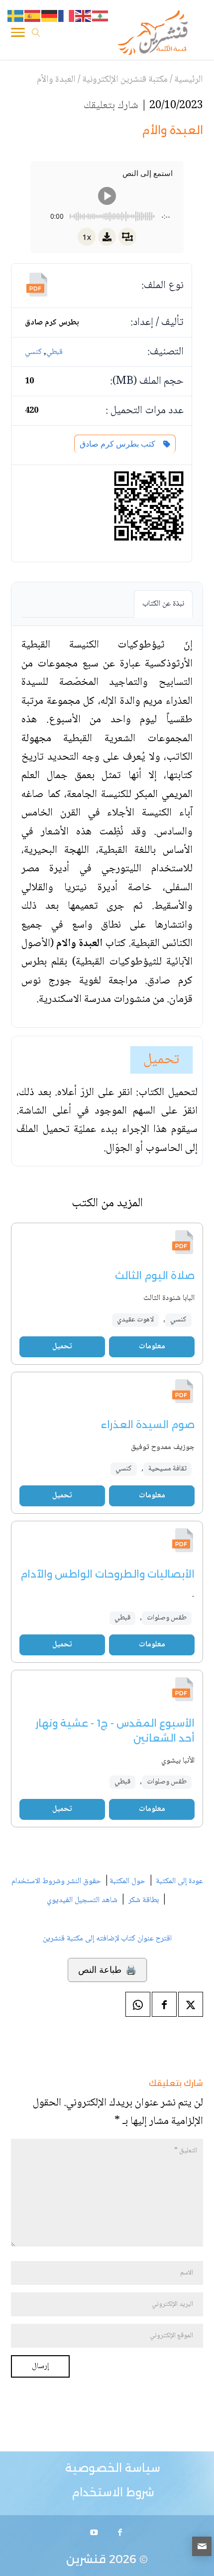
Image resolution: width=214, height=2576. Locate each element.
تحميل (161, 1060)
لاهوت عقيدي (135, 1320)
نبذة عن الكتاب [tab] (163, 604)
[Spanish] (33, 16)
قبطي (54, 352)
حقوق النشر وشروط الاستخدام (56, 1881)
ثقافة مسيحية (167, 1469)
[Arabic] (101, 16)
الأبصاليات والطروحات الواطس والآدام (107, 1574)
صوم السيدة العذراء (148, 1425)
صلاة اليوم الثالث (155, 1276)
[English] (84, 16)
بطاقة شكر (144, 1900)
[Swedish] (16, 16)
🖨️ (107, 1970)
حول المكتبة (127, 1881)
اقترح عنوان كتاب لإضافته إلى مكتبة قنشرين (107, 1939)
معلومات (152, 1347)
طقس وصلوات (167, 1618)
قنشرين (86, 2559)
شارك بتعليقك (111, 106)
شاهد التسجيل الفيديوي (82, 1900)
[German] (50, 16)
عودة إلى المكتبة (178, 1881)
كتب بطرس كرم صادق (119, 444)
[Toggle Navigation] (18, 34)
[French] (67, 16)
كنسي (33, 352)
